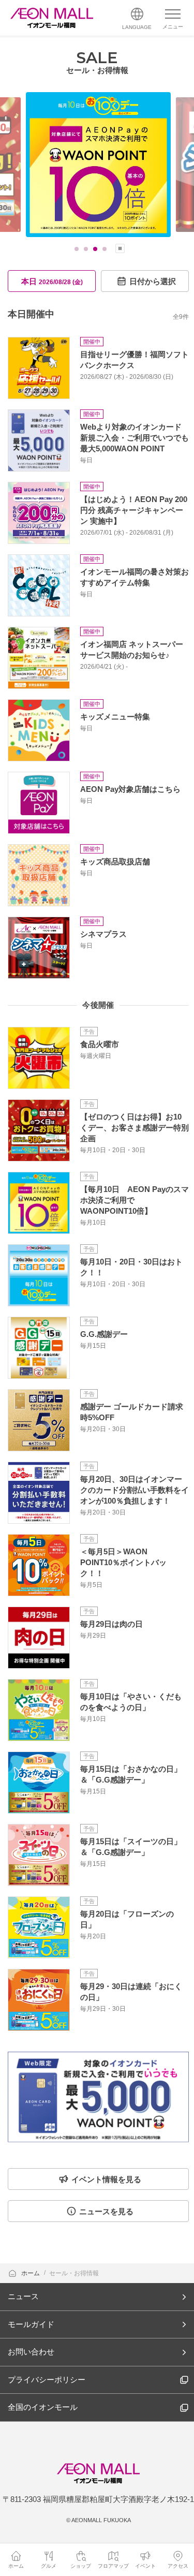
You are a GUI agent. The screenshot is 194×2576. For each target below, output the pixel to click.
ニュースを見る (106, 2211)
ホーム (31, 2273)
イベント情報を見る (106, 2179)
